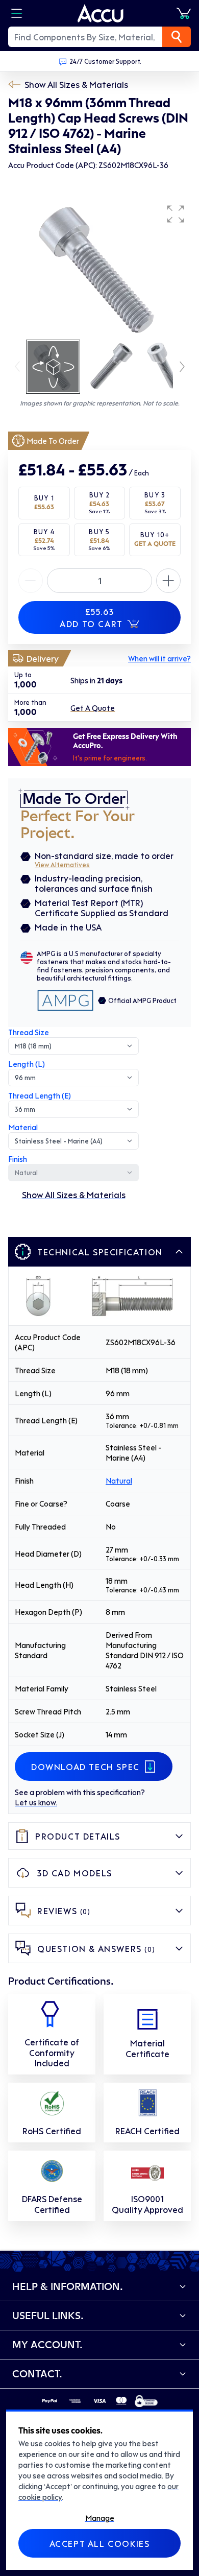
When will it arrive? (159, 658)
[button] (176, 214)
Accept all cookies (100, 2543)
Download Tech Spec (85, 1767)
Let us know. (36, 1802)
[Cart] (184, 13)
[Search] (177, 37)
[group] (99, 269)
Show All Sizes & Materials (76, 84)
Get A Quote (93, 708)
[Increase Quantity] (31, 581)
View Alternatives (62, 864)
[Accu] (101, 13)
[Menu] (16, 13)
